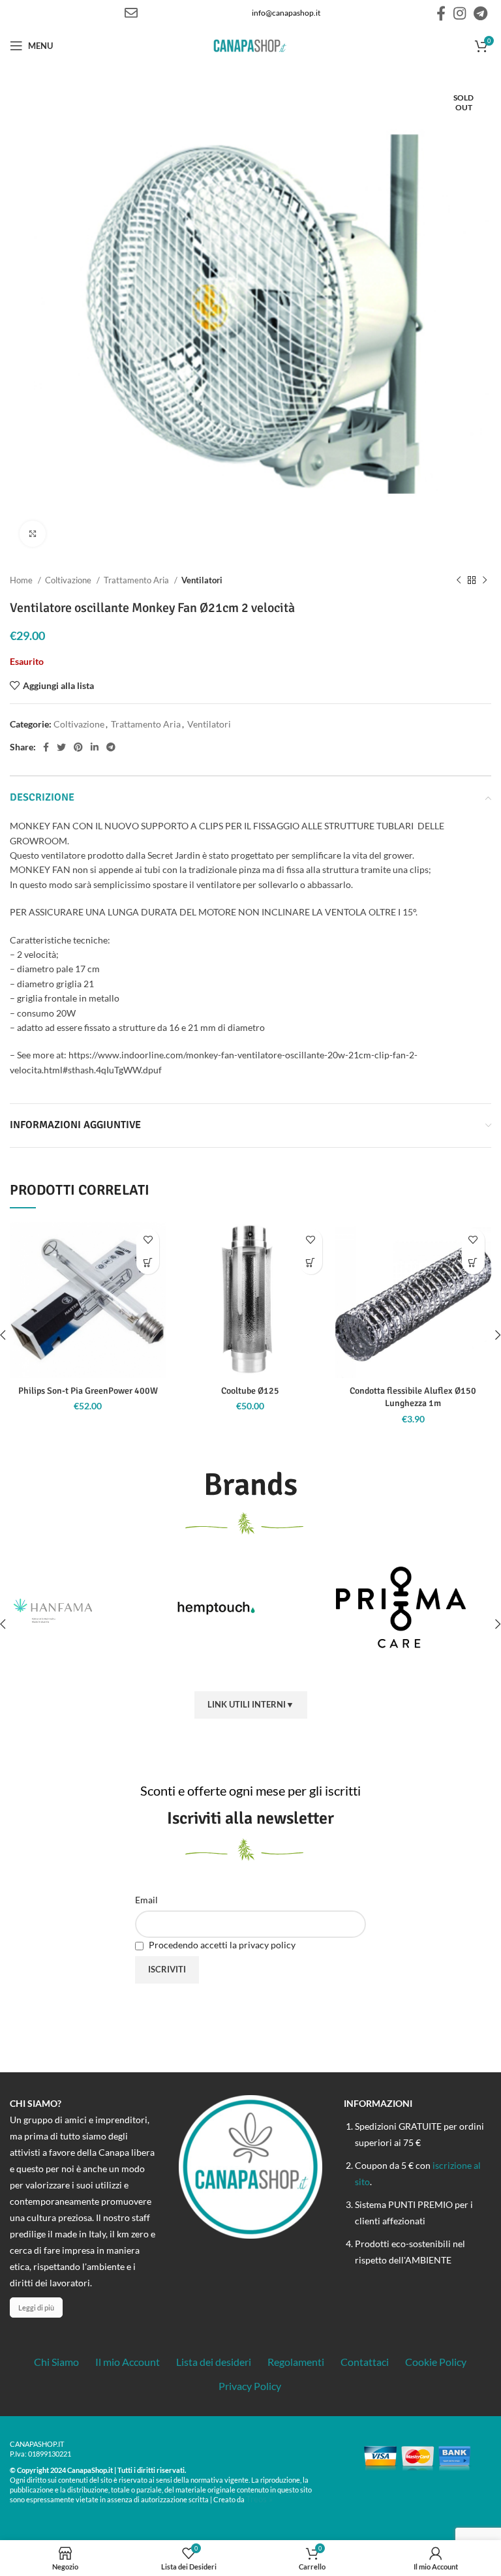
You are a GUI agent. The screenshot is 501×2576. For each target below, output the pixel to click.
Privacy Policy (250, 2386)
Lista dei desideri (214, 2362)
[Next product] (485, 581)
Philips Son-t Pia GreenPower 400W (88, 1391)
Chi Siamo (56, 2362)
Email (146, 1900)
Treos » (259, 2499)
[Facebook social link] (441, 13)
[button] (148, 1263)
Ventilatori (202, 580)
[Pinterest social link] (78, 747)
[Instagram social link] (460, 13)
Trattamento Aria (137, 580)
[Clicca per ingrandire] (33, 534)
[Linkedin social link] (95, 747)
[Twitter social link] (61, 747)
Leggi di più (36, 2308)
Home (22, 580)
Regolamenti (296, 2362)
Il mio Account (128, 2362)
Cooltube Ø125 (250, 1391)
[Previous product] (459, 581)
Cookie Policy (436, 2362)
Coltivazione (69, 580)
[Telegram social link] (480, 13)
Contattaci (365, 2362)
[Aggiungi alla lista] (148, 1240)
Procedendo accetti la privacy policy (221, 1945)
